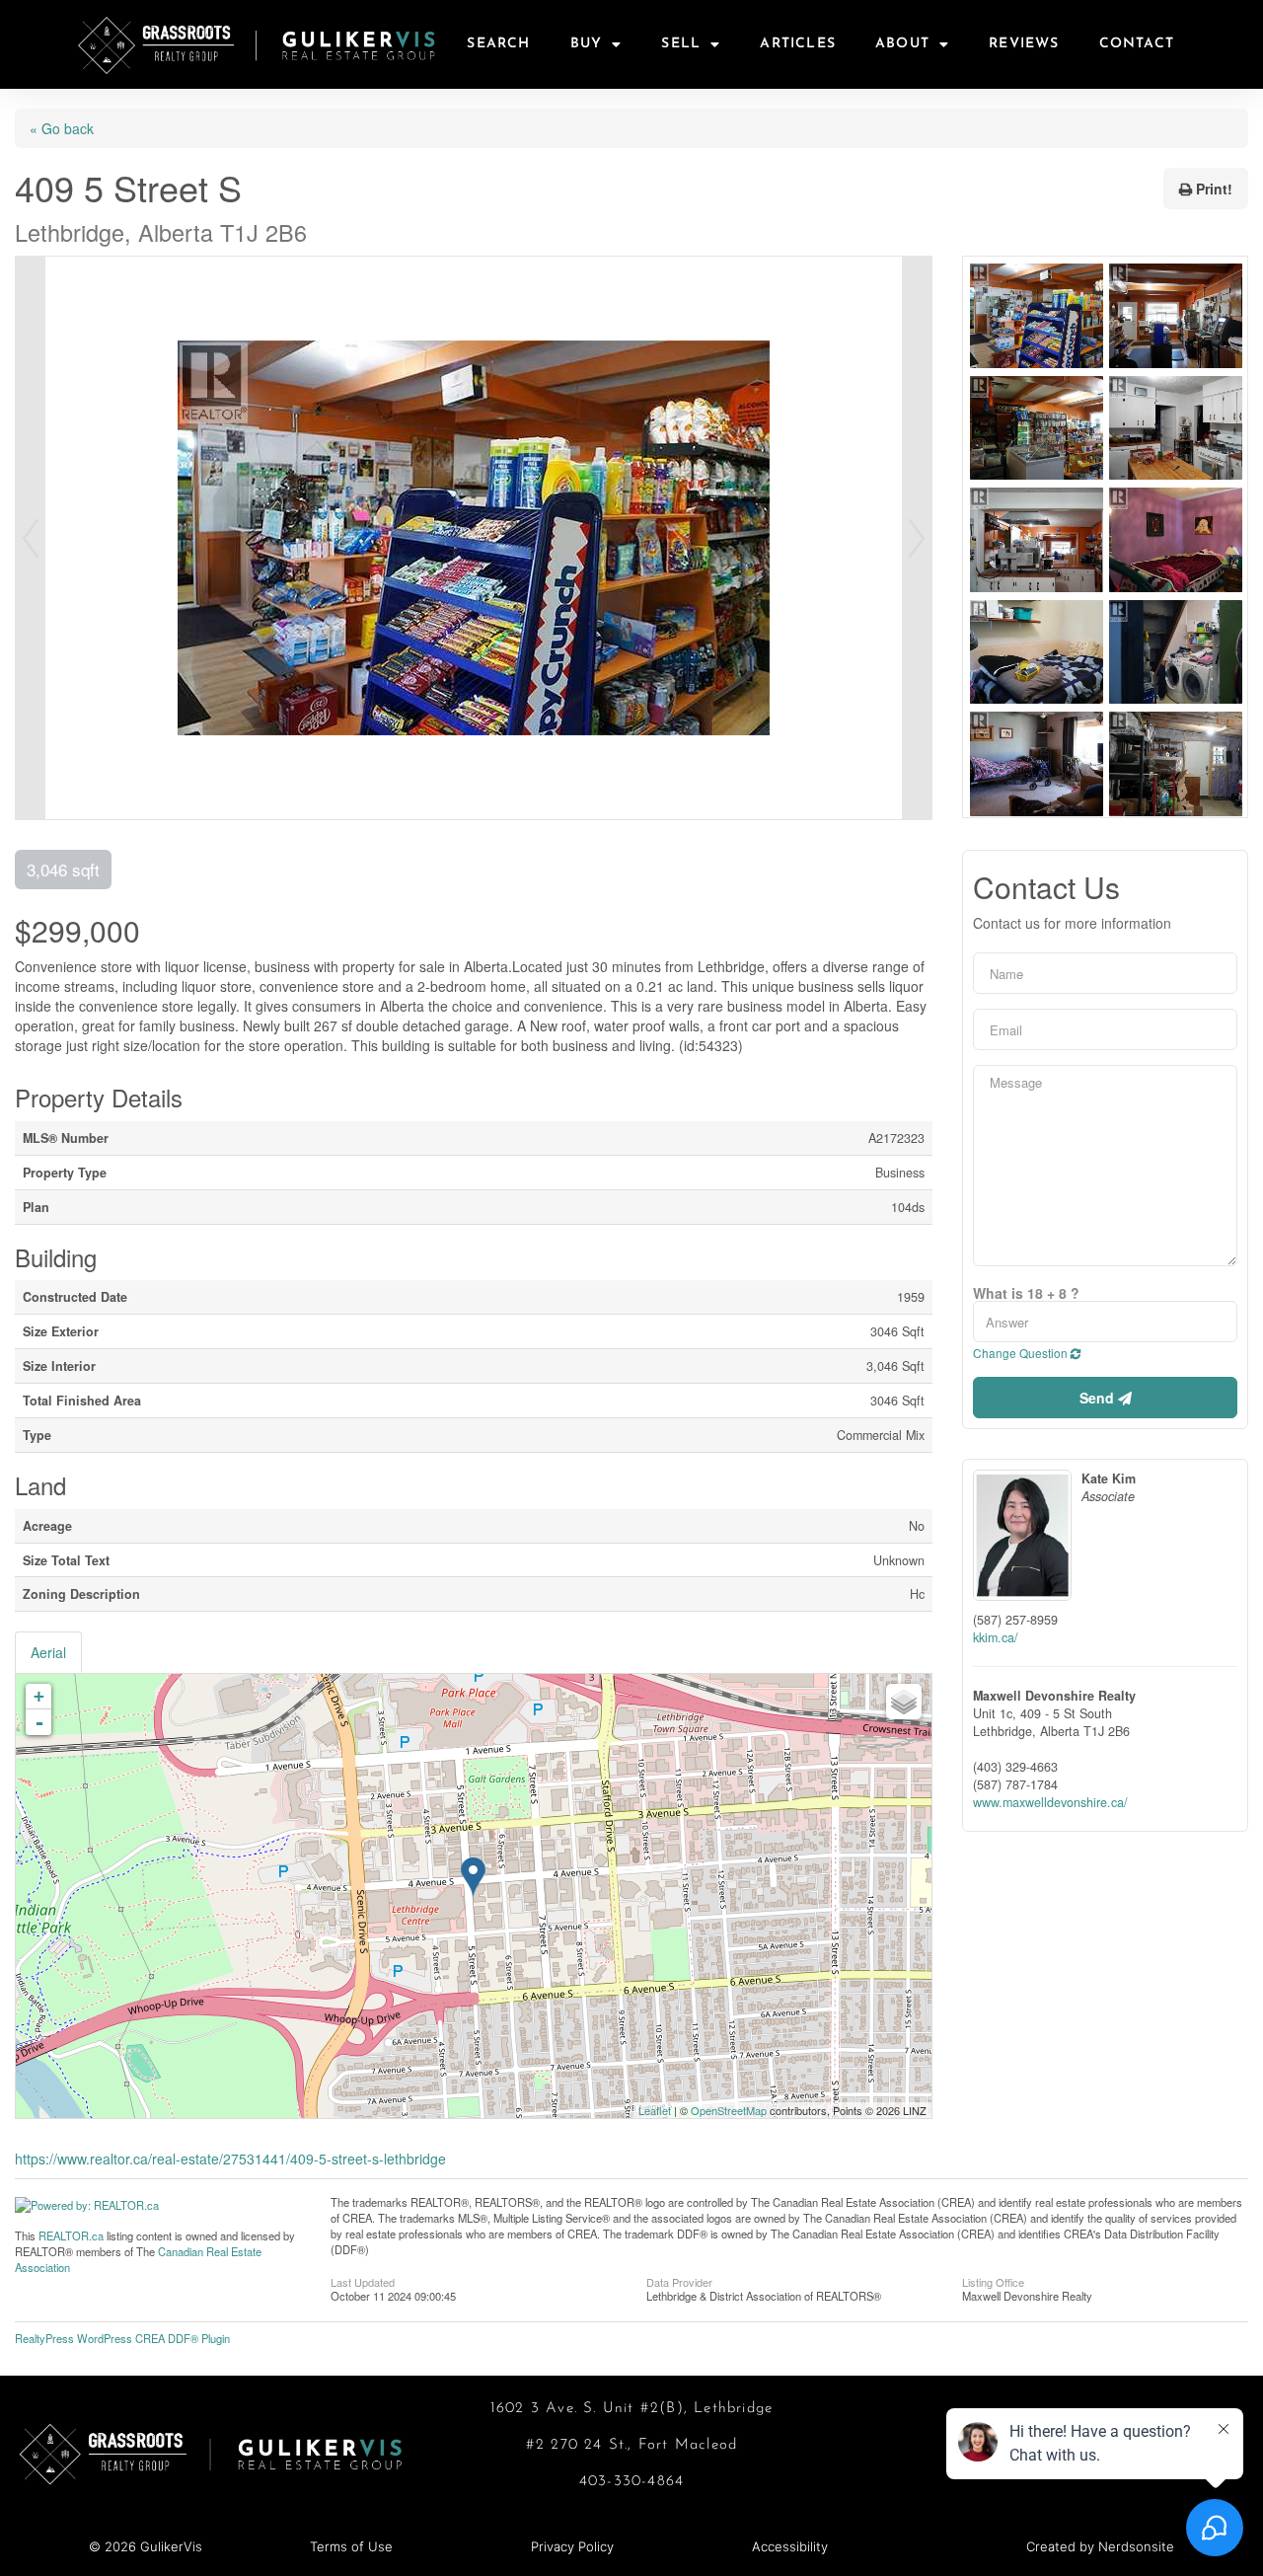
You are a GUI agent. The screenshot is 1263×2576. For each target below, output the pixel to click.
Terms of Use (351, 2546)
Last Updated (363, 2281)
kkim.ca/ (996, 1637)
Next (917, 538)
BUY (587, 44)
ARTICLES (798, 44)
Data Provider (679, 2281)
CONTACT (1137, 44)
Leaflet (655, 2110)
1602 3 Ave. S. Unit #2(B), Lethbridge (631, 2409)
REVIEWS (1024, 44)
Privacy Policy (572, 2546)
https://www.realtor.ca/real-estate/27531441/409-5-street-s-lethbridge (230, 2159)
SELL (681, 44)
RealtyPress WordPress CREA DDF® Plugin (122, 2338)
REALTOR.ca (71, 2235)
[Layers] (904, 1702)
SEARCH (498, 44)
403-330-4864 (631, 2482)
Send (1099, 1398)
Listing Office (993, 2281)
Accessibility (790, 2546)
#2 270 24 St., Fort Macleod (631, 2445)
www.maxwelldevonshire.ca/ (1050, 1802)
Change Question (1022, 1353)
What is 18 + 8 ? (1026, 1293)
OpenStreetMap (729, 2110)
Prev (31, 538)
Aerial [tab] (48, 1652)
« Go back (62, 128)
